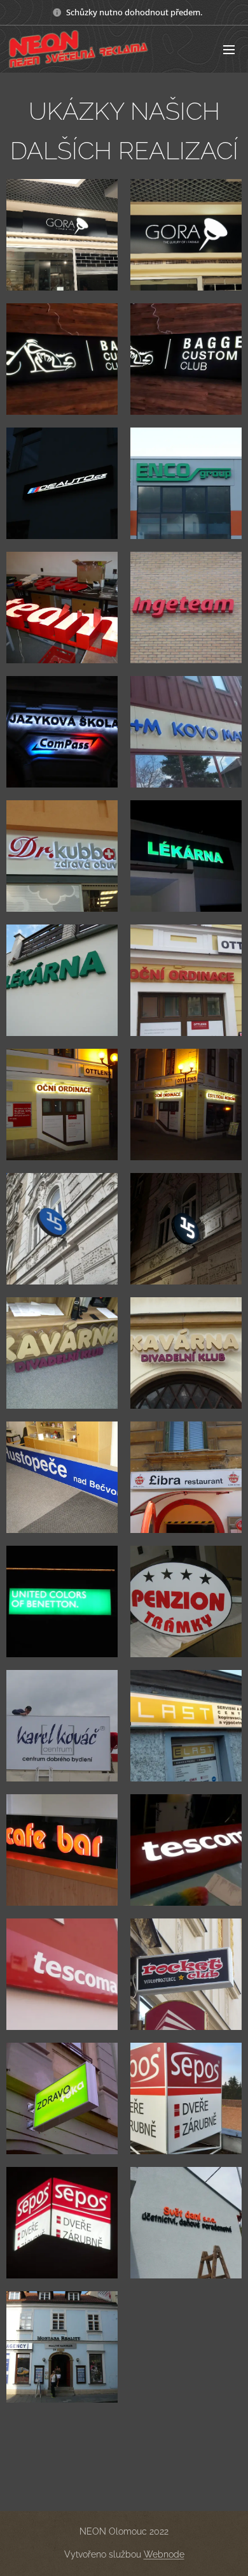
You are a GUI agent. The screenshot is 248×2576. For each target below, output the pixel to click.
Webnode (164, 2554)
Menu (229, 49)
